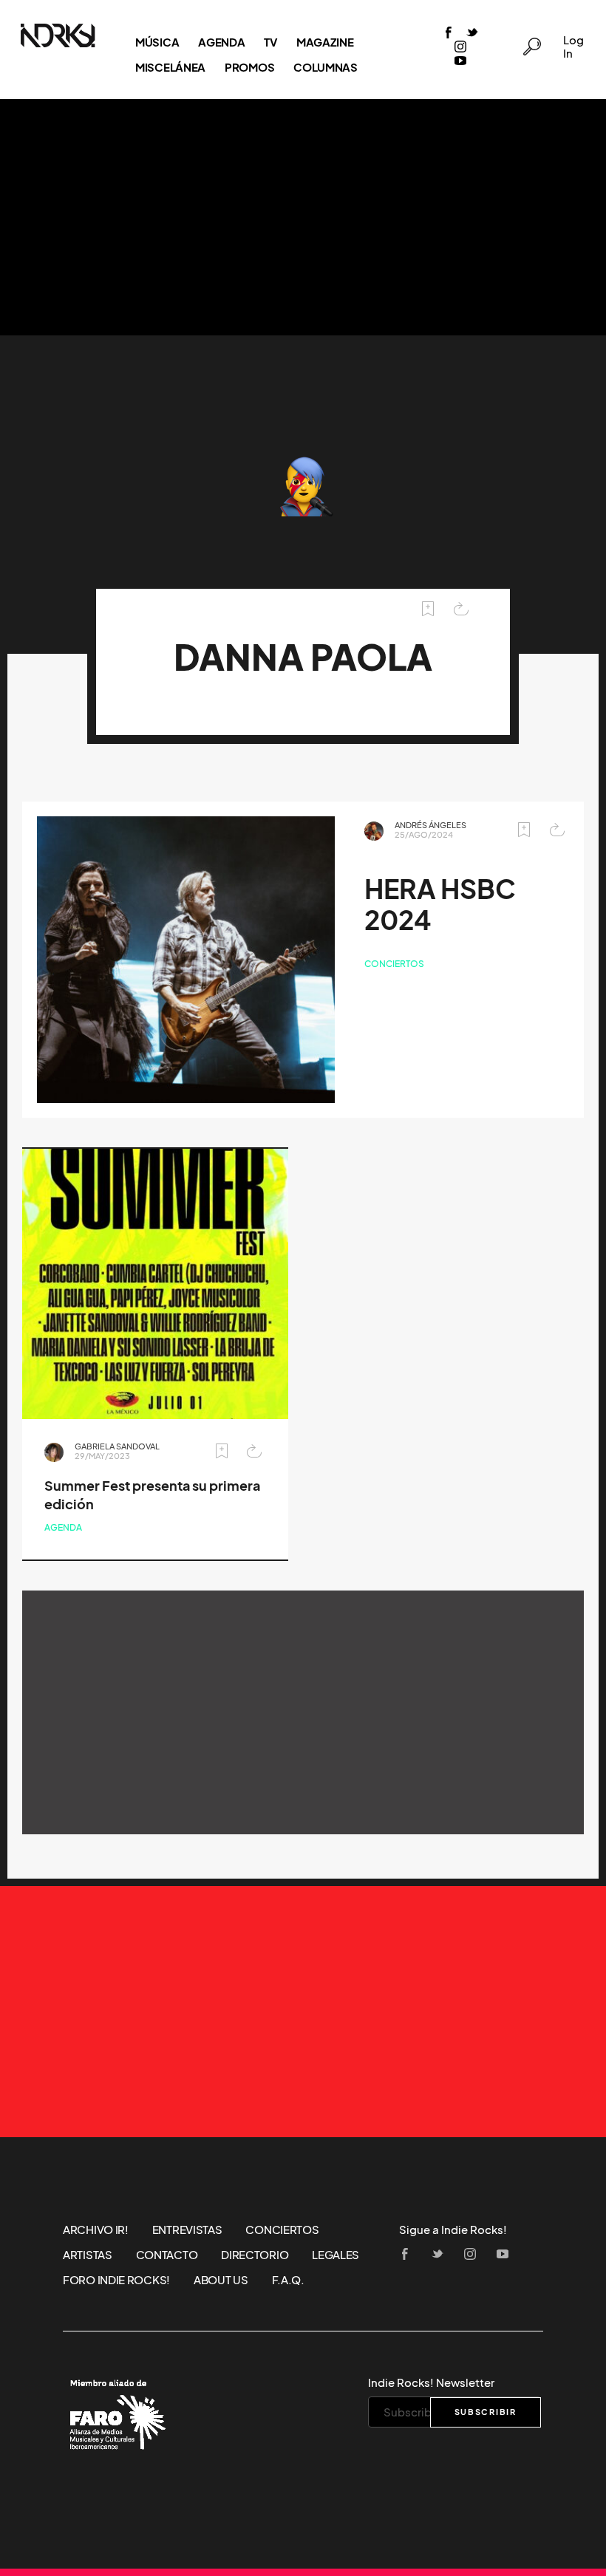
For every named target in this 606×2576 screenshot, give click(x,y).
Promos (249, 67)
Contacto (167, 2255)
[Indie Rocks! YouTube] (460, 62)
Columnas (326, 67)
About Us (221, 2280)
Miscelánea (170, 67)
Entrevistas (187, 2230)
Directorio (255, 2255)
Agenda (221, 42)
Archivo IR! (96, 2230)
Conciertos (394, 964)
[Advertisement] (303, 217)
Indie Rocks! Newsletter (431, 2382)
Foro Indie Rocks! (116, 2280)
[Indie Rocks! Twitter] (472, 34)
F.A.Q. (288, 2280)
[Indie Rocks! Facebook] (449, 34)
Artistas (88, 2255)
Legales (336, 2255)
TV (270, 42)
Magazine (325, 42)
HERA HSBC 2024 (440, 905)
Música (157, 42)
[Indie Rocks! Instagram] (460, 48)
